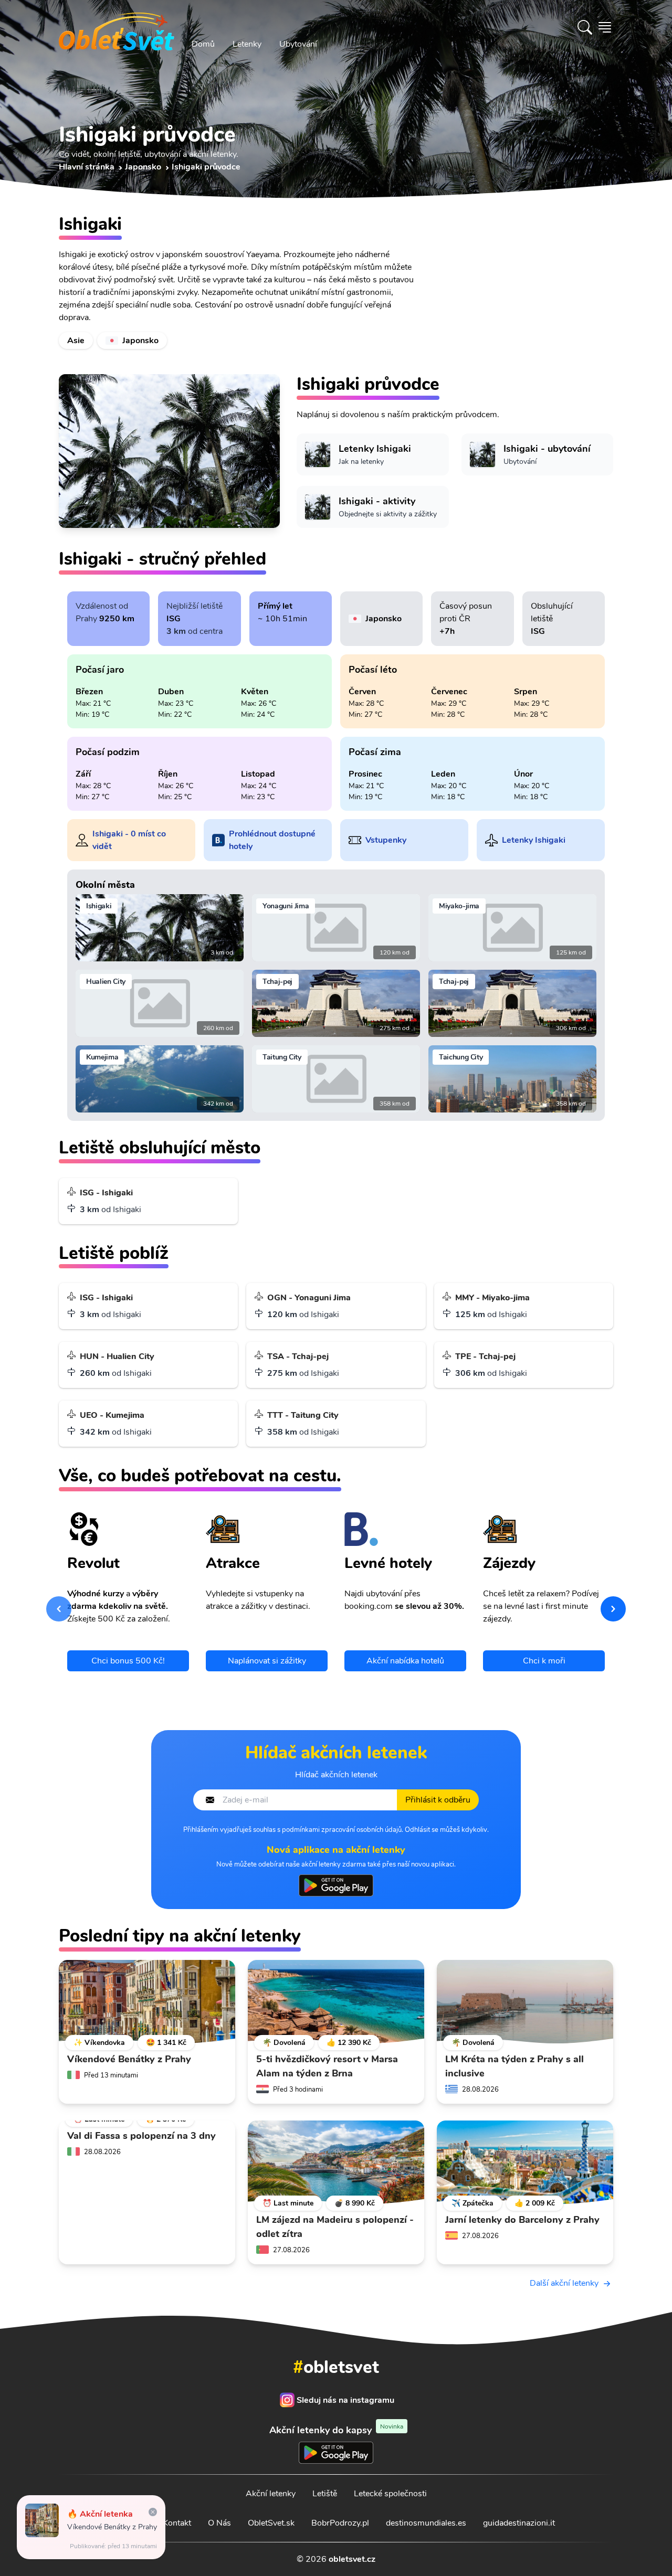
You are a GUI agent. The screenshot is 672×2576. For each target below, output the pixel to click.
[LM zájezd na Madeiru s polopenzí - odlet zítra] (336, 2162)
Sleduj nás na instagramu (345, 2400)
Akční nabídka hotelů (405, 1661)
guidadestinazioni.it (519, 2523)
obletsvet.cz (352, 2559)
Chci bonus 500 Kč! (128, 1661)
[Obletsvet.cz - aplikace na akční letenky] (336, 1885)
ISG (174, 619)
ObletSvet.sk (271, 2523)
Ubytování (298, 44)
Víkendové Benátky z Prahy (112, 2527)
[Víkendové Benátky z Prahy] (147, 2002)
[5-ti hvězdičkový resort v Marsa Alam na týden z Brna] (336, 2002)
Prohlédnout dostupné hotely (272, 840)
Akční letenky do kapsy (336, 2430)
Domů (203, 44)
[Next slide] (613, 1609)
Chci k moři (544, 1661)
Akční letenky (271, 2494)
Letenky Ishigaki (534, 840)
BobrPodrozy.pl (340, 2523)
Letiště (325, 2494)
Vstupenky (386, 840)
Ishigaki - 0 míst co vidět (129, 840)
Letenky (247, 44)
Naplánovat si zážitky (267, 1661)
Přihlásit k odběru (438, 1800)
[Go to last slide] (59, 1609)
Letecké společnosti (390, 2494)
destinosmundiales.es (426, 2523)
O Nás (219, 2523)
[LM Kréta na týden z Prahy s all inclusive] (525, 2002)
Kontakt (177, 2523)
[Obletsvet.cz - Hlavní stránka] (117, 27)
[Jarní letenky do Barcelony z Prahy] (525, 2162)
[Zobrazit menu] (605, 27)
